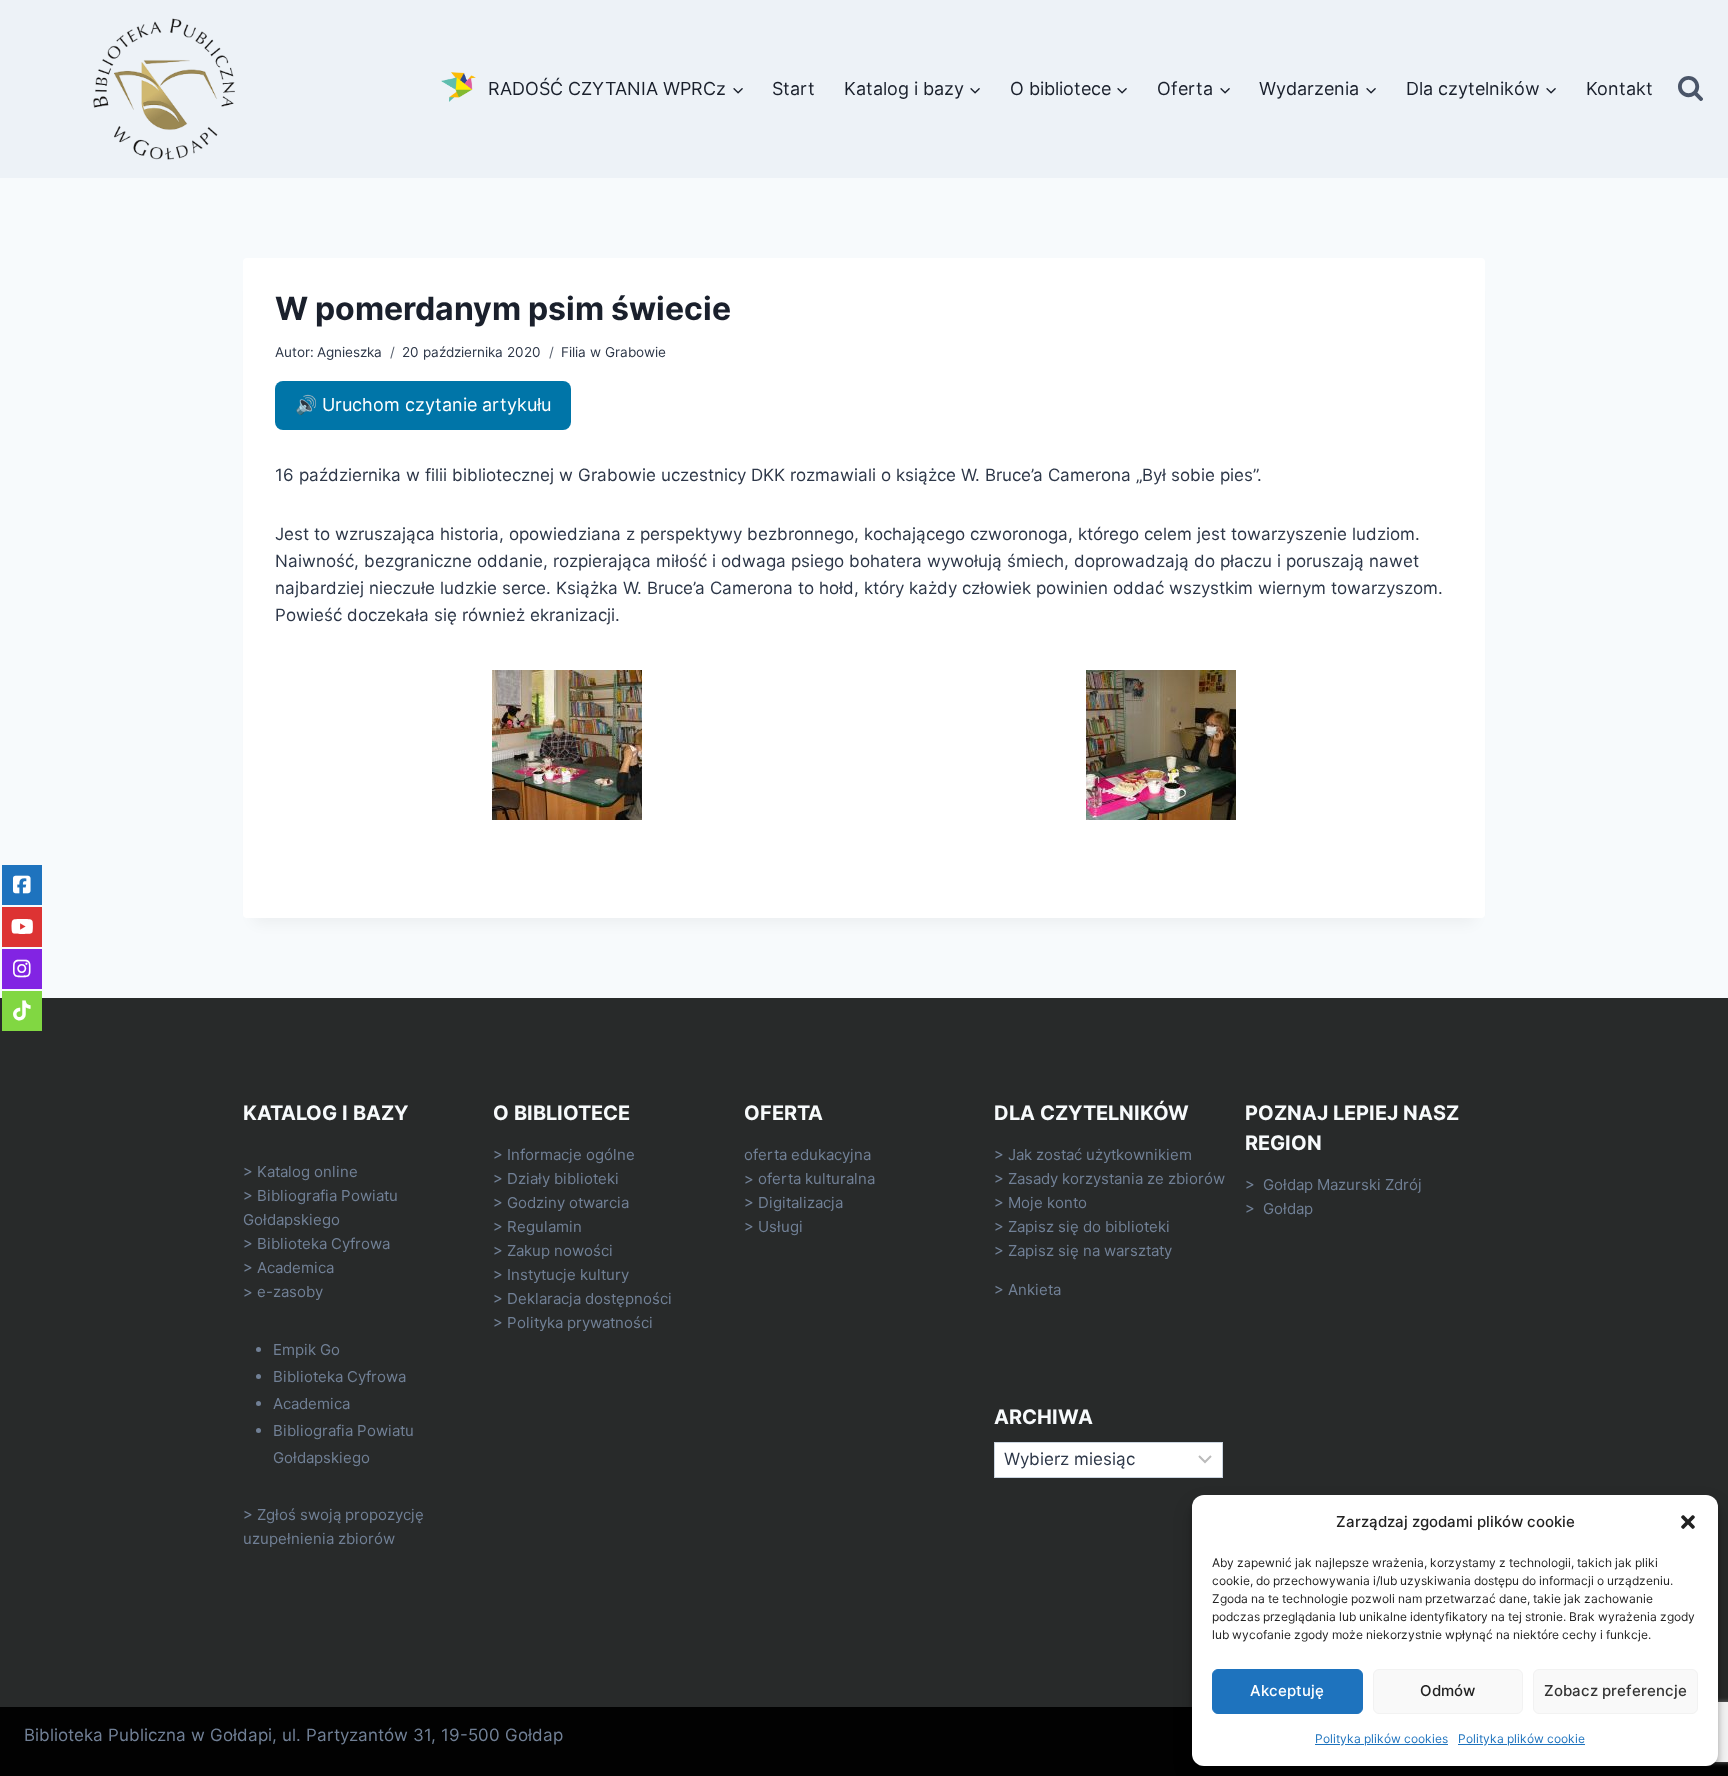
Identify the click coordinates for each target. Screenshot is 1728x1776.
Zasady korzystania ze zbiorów (1116, 1178)
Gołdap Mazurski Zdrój (1342, 1184)
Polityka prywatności (580, 1322)
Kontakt (1619, 88)
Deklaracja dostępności (589, 1298)
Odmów (1447, 1690)
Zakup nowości (560, 1250)
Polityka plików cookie (1521, 1738)
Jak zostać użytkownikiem (1100, 1154)
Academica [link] (295, 1267)
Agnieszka (349, 352)
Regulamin (544, 1226)
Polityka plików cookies (1381, 1738)
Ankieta (1034, 1289)
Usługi (780, 1226)
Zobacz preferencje (1615, 1690)
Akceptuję (1287, 1690)
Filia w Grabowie (613, 352)
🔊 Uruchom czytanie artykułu (423, 404)
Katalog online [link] (307, 1171)
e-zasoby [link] (290, 1291)
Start (793, 88)
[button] (1688, 1522)
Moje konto (1047, 1202)
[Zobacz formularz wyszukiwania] (1690, 89)
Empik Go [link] (306, 1349)
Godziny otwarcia (568, 1202)
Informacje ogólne (571, 1154)
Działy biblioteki (563, 1178)
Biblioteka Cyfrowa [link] (323, 1243)
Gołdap (1288, 1208)
